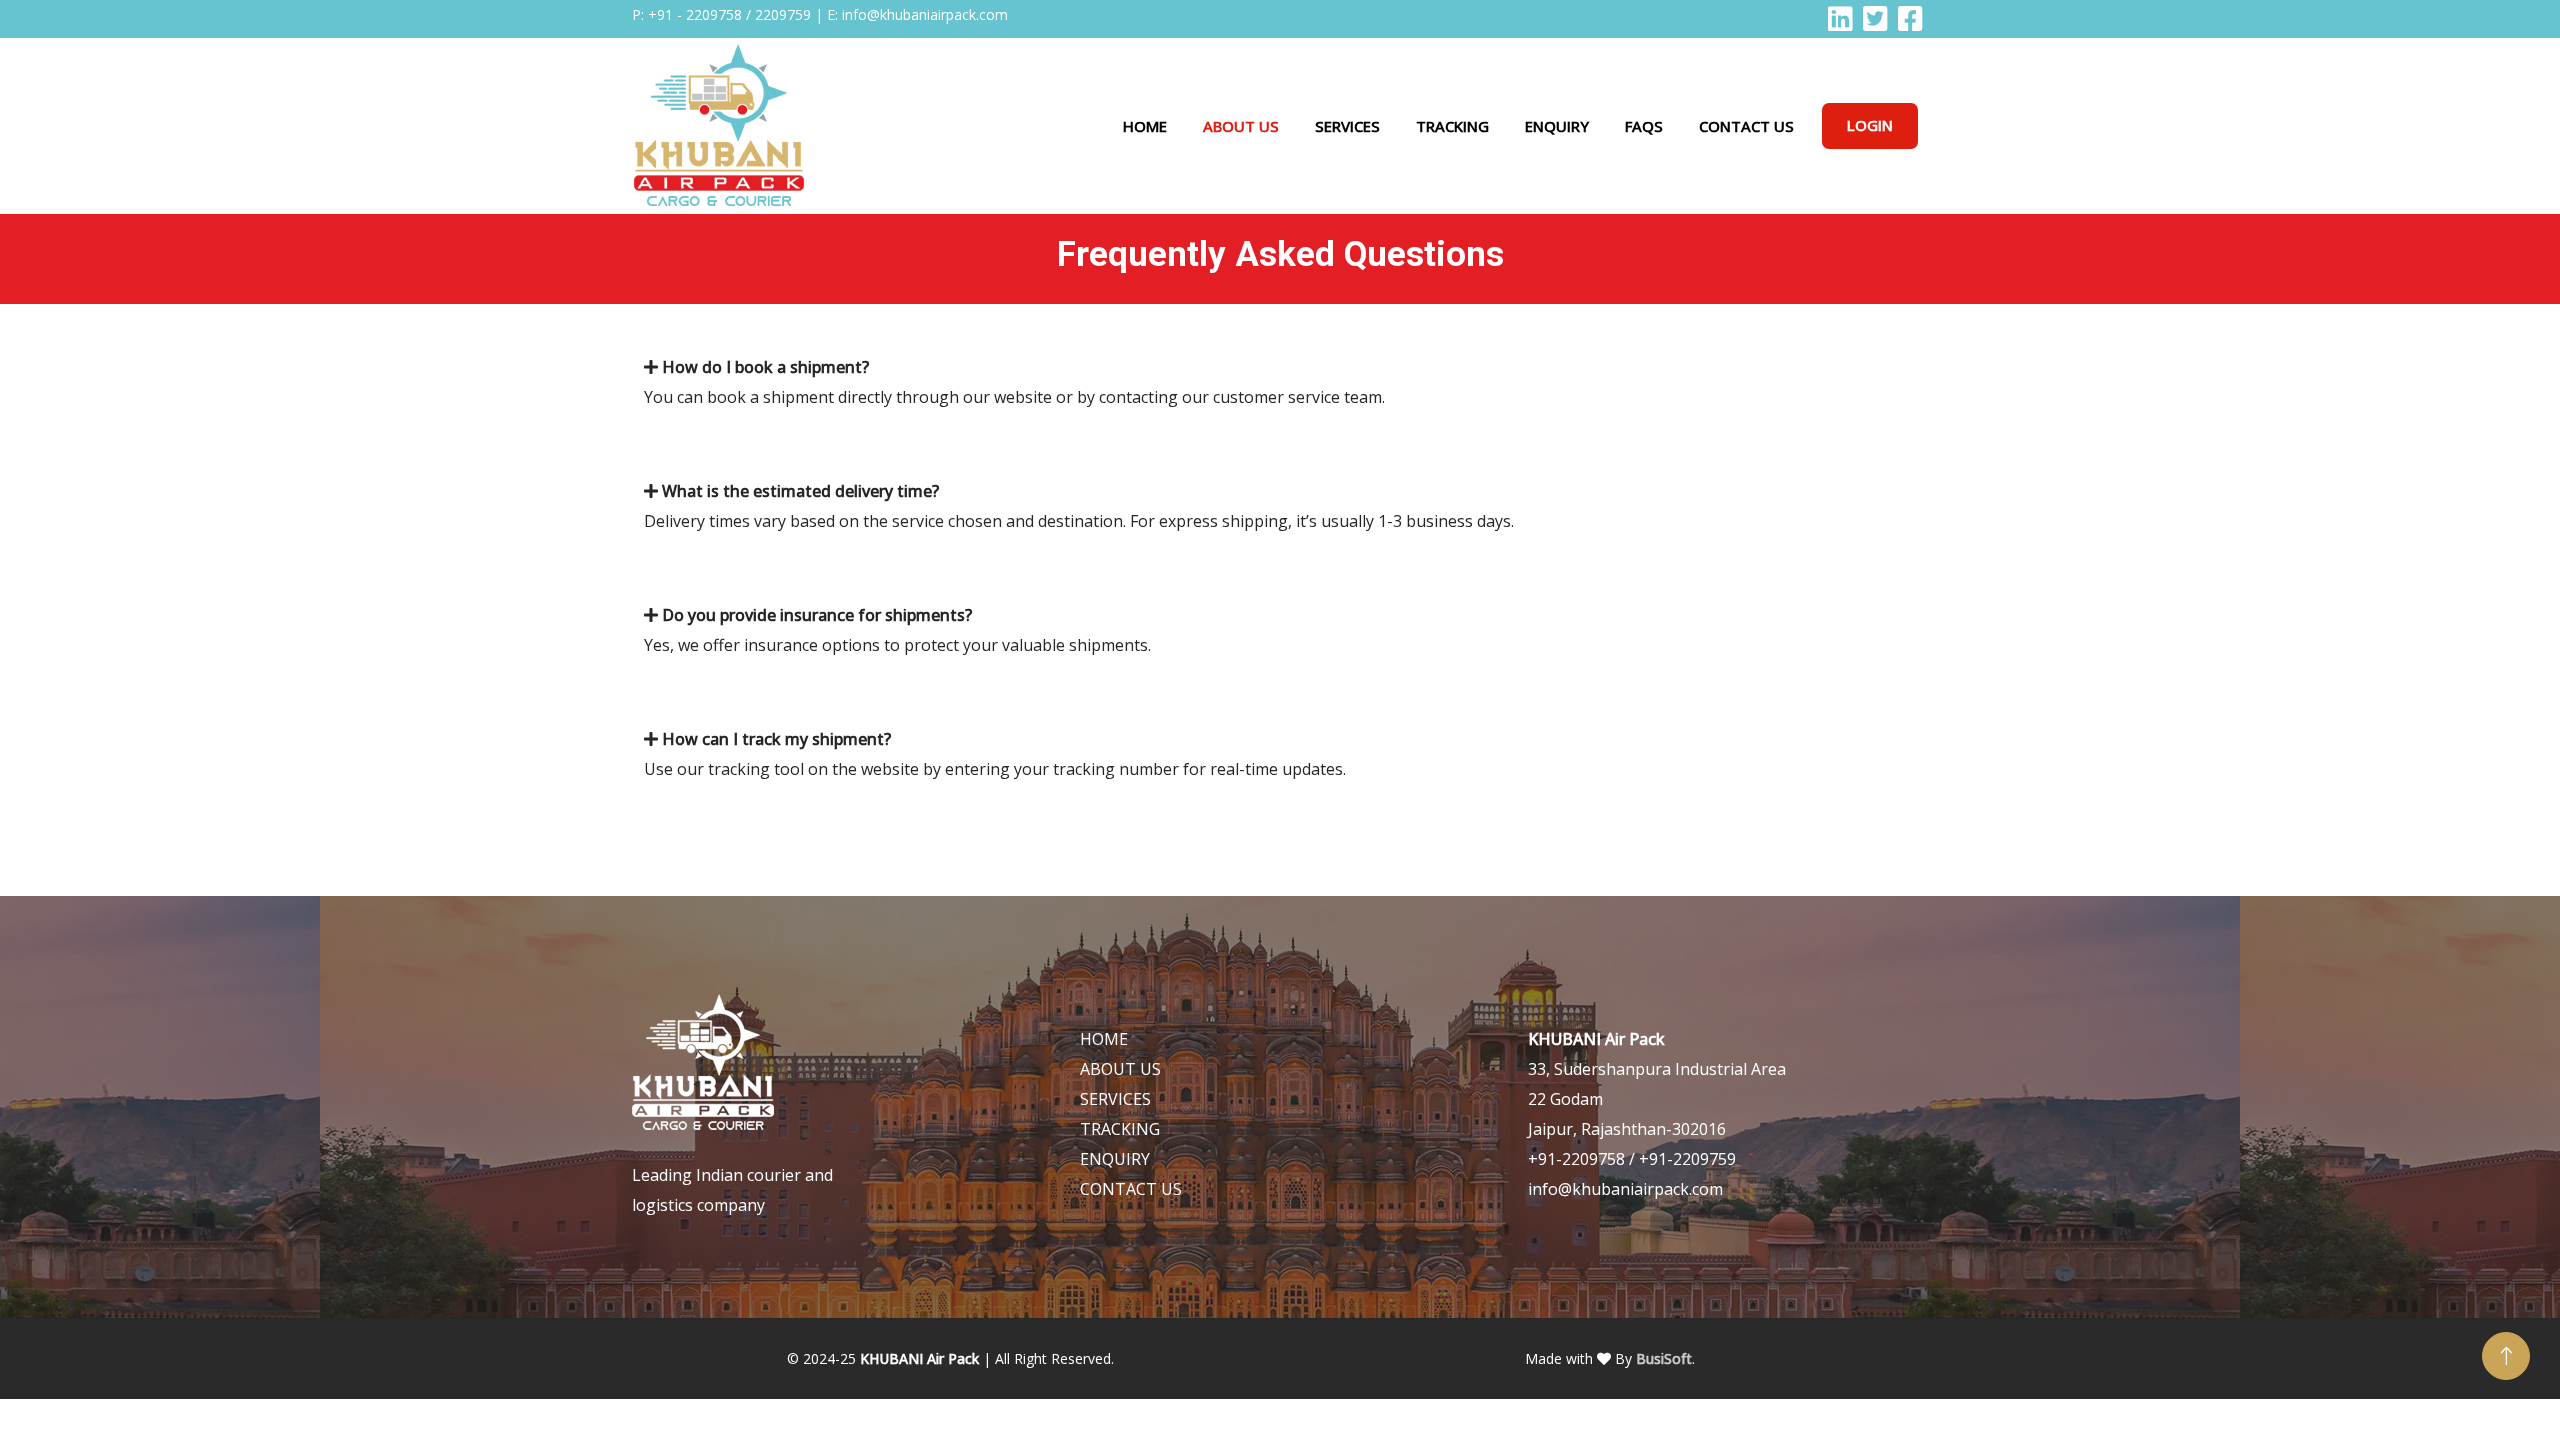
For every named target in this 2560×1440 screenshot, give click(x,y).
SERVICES (1115, 1099)
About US (1241, 126)
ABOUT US (1120, 1069)
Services (1347, 126)
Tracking (1452, 126)
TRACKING (1120, 1129)
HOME (1104, 1039)
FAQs (1644, 126)
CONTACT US (1131, 1189)
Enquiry (1557, 126)
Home (1145, 126)
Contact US (1746, 126)
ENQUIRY (1115, 1159)
